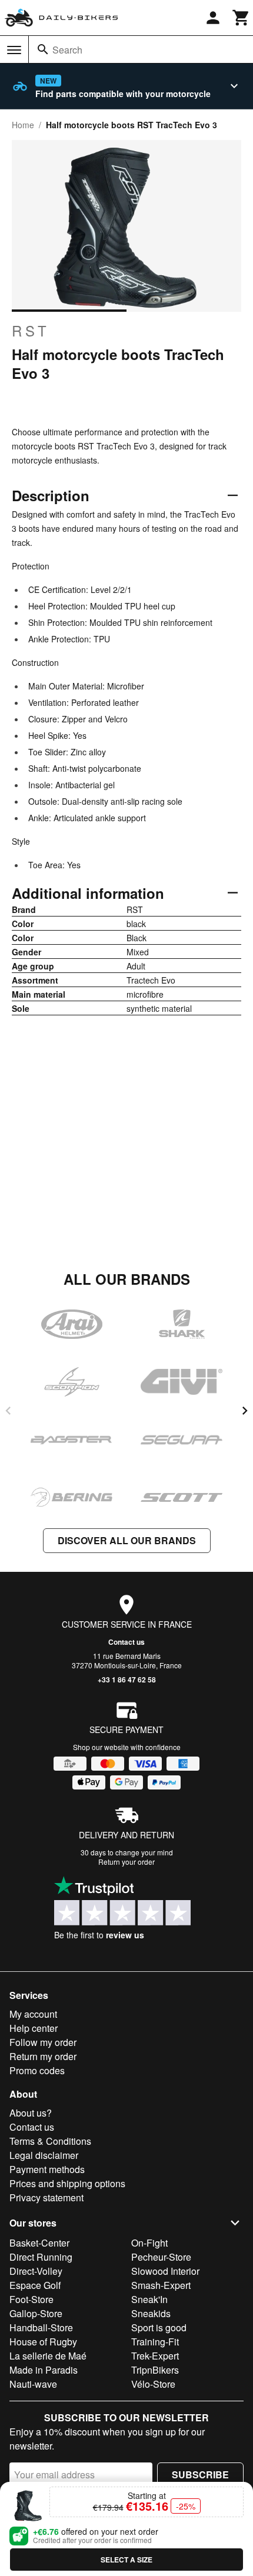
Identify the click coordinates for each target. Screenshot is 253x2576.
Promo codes (37, 2070)
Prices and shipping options (67, 2183)
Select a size (126, 2560)
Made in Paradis (44, 2370)
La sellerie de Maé (48, 2356)
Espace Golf (35, 2285)
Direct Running (41, 2257)
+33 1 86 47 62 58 (127, 1679)
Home (23, 125)
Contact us (126, 1642)
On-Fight (149, 2243)
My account (33, 2014)
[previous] (8, 1411)
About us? (31, 2113)
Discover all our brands (127, 1540)
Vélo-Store (153, 2384)
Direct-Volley (36, 2271)
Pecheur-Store (161, 2257)
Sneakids (151, 2313)
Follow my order (43, 2042)
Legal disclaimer (44, 2155)
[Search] (43, 49)
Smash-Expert (161, 2285)
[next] (245, 1411)
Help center (34, 2028)
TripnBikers (155, 2370)
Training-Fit (155, 2342)
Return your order (126, 1862)
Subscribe (200, 2475)
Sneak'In (149, 2299)
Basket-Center (39, 2243)
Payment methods (47, 2169)
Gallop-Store (36, 2313)
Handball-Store (41, 2327)
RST (31, 331)
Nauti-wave (33, 2384)
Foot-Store (31, 2299)
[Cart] (241, 18)
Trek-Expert (155, 2356)
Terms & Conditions (50, 2141)
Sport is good (159, 2327)
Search (67, 50)
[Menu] (14, 50)
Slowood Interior (165, 2271)
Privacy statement (46, 2197)
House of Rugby (43, 2342)
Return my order (43, 2056)
